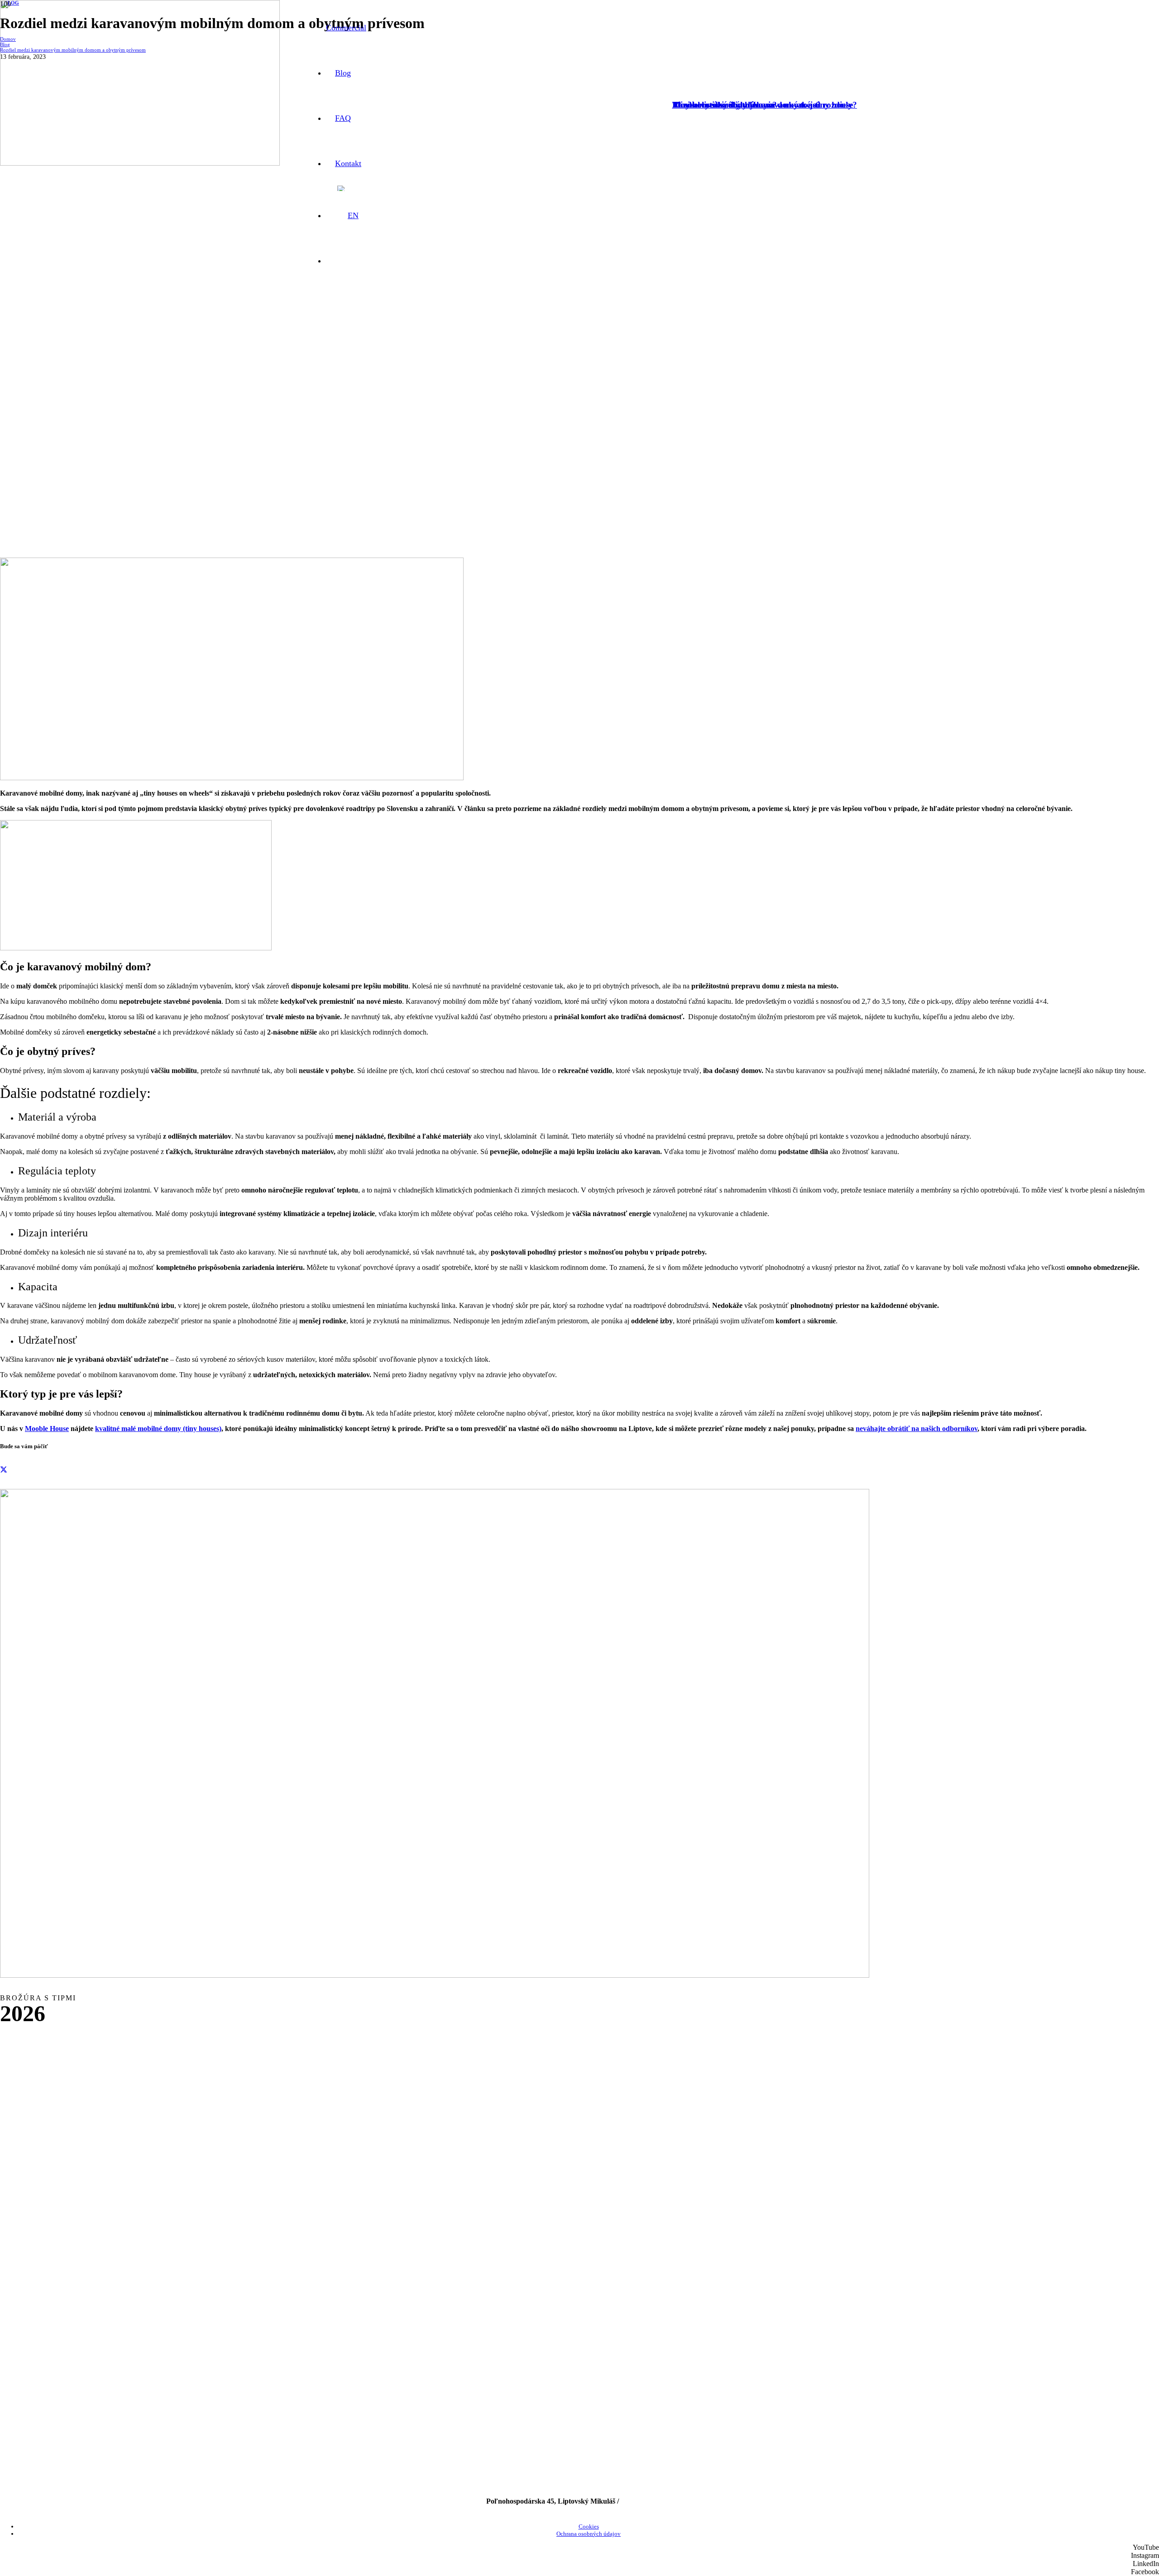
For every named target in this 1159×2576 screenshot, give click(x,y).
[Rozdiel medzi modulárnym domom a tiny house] (140, 163)
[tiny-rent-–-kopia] (435, 1975)
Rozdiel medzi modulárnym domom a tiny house (763, 105)
